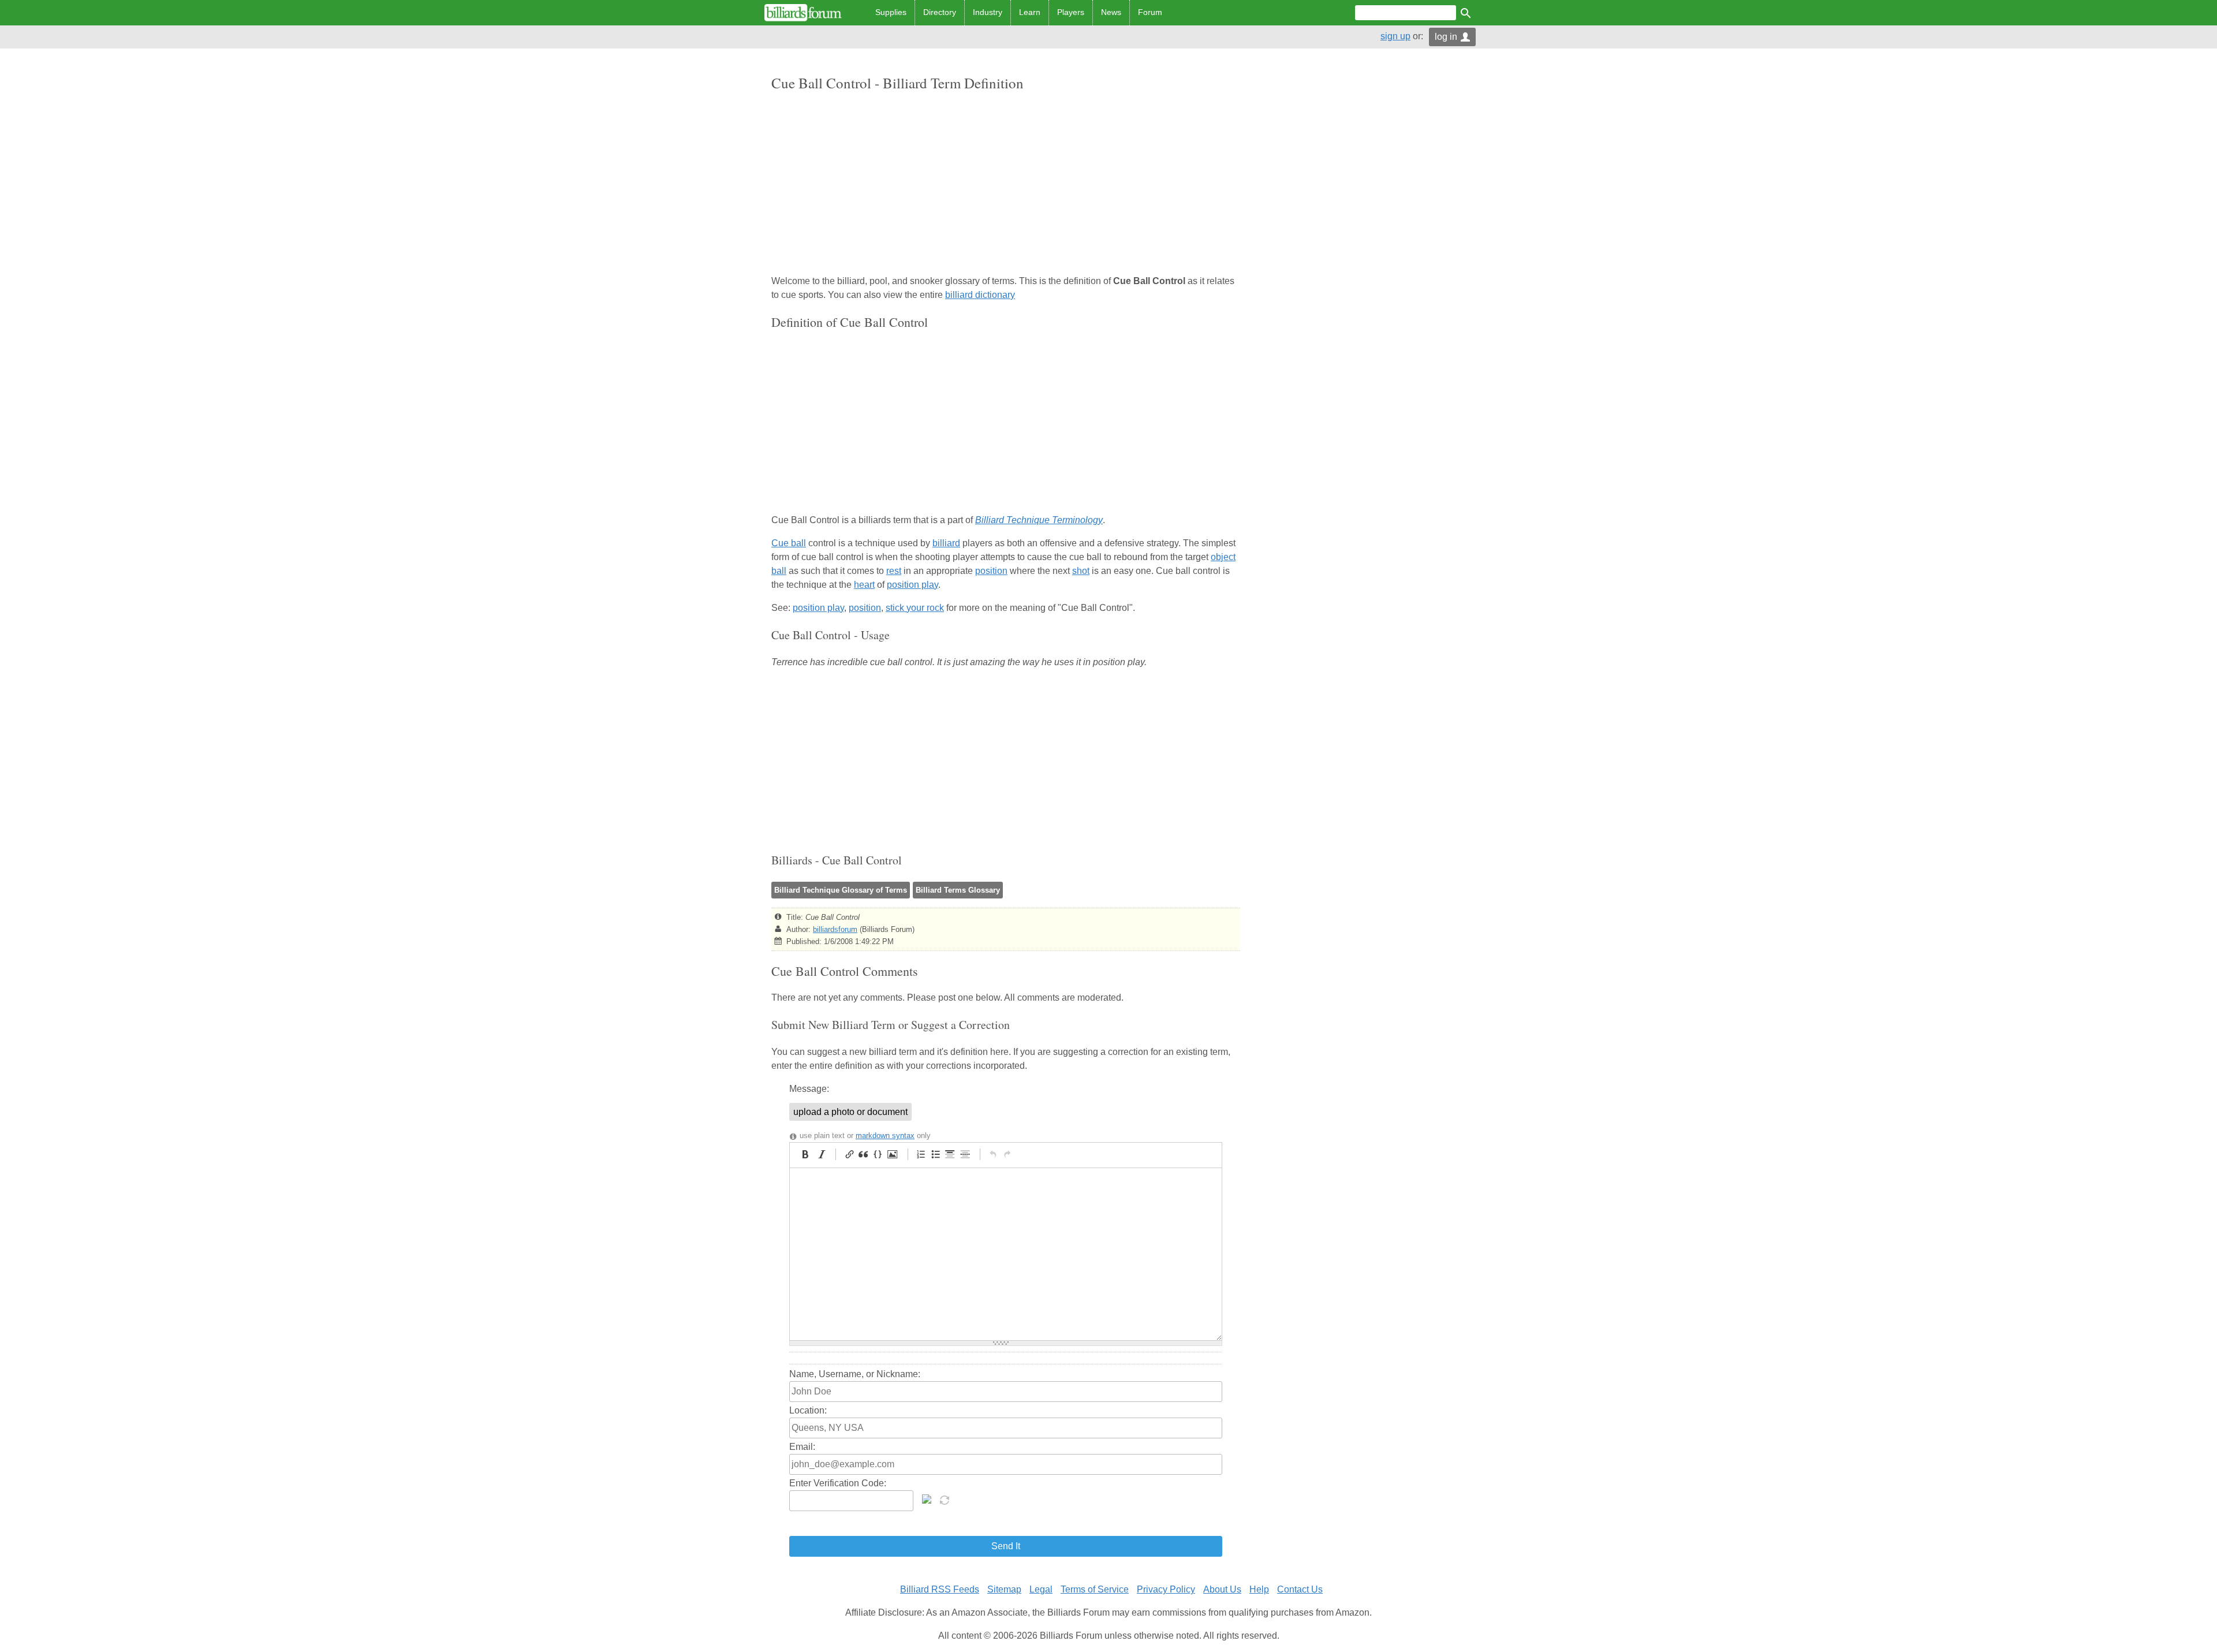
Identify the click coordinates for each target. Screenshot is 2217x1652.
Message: (809, 1089)
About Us (1222, 1589)
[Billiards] (803, 13)
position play (912, 585)
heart (864, 585)
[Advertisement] (1006, 184)
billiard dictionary (980, 295)
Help (1259, 1589)
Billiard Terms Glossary (958, 890)
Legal (1041, 1589)
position (991, 571)
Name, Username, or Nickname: (855, 1374)
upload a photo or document (850, 1112)
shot (1081, 571)
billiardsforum (835, 929)
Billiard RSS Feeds (940, 1589)
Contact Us (1300, 1589)
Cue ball (789, 543)
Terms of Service (1095, 1589)
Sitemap (1004, 1589)
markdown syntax (885, 1135)
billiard (946, 543)
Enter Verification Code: (838, 1483)
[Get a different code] (946, 1499)
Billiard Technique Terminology (1039, 520)
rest (894, 571)
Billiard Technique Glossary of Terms (841, 890)
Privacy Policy (1166, 1589)
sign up (1395, 36)
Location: (808, 1410)
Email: (802, 1447)
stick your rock (915, 608)
